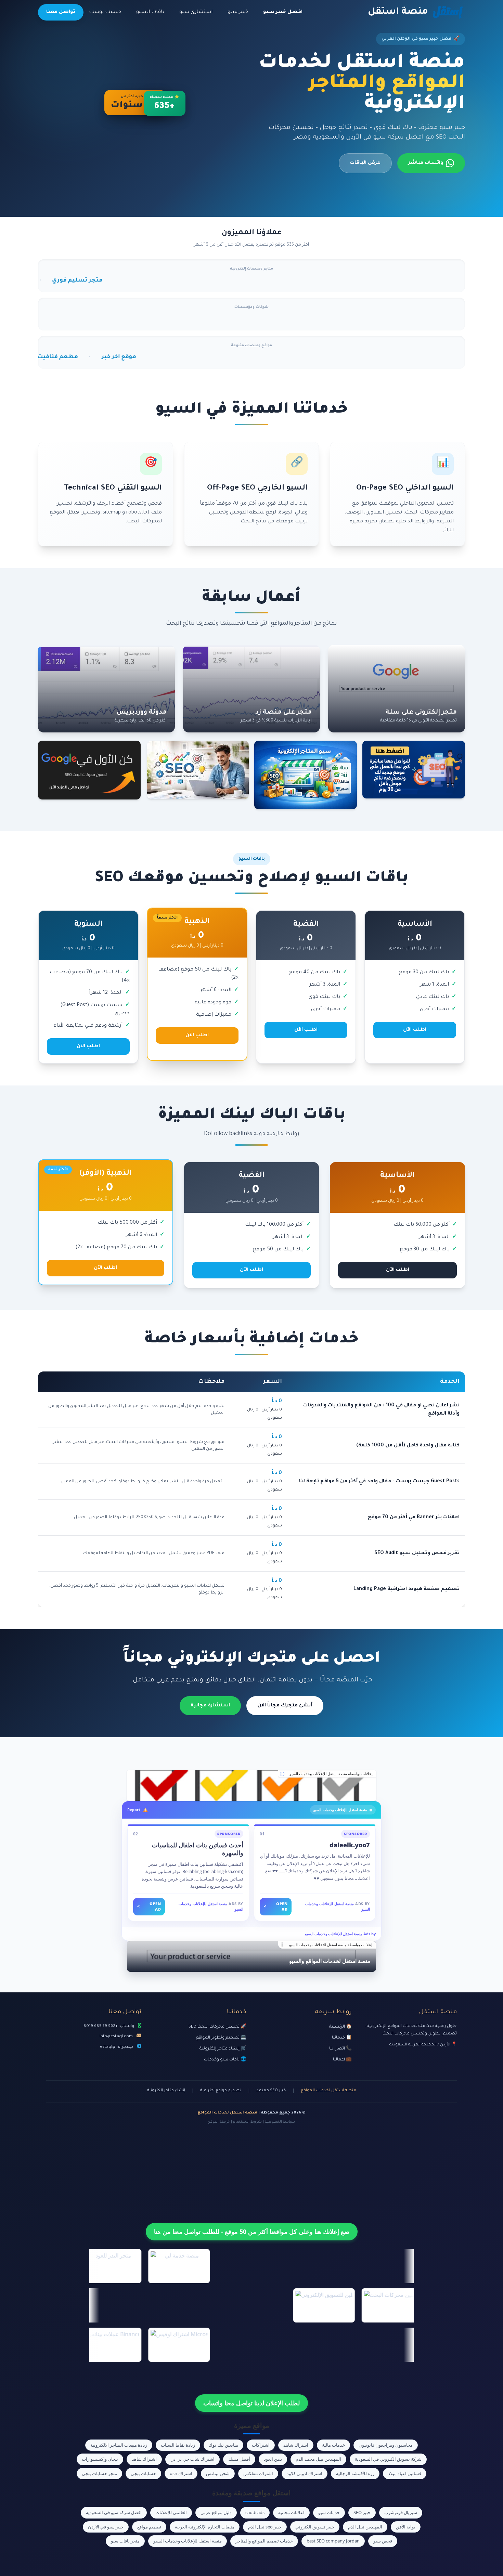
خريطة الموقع (219, 2122)
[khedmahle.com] (251, 1785)
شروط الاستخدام (247, 2122)
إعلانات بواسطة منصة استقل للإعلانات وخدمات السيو (331, 1774)
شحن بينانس (218, 2473)
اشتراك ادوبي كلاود (305, 2473)
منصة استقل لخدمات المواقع (328, 2091)
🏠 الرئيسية (340, 2027)
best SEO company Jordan (333, 2541)
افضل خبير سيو (283, 12)
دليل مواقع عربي (216, 2512)
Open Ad (276, 1907)
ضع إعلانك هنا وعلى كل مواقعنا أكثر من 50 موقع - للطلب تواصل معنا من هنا (252, 2232)
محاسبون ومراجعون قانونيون (386, 2445)
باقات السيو (150, 12)
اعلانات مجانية (291, 2512)
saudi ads (255, 2512)
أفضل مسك (239, 2459)
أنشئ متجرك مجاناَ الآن (285, 1706)
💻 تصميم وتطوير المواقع (221, 2038)
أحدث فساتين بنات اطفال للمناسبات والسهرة (198, 1849)
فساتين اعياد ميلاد (405, 2473)
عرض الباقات (365, 163)
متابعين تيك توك (223, 2445)
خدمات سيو (329, 2512)
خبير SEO (362, 2512)
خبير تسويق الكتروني (315, 2527)
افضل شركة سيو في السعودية (114, 2512)
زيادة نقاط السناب (178, 2445)
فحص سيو (383, 2541)
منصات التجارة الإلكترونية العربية (205, 2527)
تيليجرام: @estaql (117, 2047)
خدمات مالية (333, 2445)
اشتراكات (261, 2445)
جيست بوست (105, 12)
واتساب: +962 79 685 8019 (109, 2026)
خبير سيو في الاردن (106, 2527)
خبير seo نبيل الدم (265, 2527)
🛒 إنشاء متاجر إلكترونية (223, 2049)
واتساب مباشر (426, 163)
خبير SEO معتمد (271, 2091)
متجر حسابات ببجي (99, 2473)
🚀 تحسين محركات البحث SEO (217, 2027)
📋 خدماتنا (342, 2038)
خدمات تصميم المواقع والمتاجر (264, 2541)
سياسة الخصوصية (280, 2122)
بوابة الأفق (406, 2527)
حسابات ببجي (143, 2473)
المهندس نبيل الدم (365, 2527)
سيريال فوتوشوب (401, 2512)
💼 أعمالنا (342, 2060)
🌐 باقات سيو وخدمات (225, 2060)
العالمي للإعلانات (171, 2512)
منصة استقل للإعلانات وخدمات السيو (188, 2541)
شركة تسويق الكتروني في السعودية (388, 2459)
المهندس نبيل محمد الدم (318, 2459)
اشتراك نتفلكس (258, 2473)
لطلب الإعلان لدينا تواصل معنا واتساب (251, 2403)
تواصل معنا (61, 12)
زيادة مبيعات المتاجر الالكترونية (119, 2445)
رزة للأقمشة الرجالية (355, 2473)
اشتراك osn (181, 2473)
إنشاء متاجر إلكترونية (166, 2091)
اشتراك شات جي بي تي (192, 2459)
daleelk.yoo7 (350, 1845)
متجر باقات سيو (125, 2541)
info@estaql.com (116, 2037)
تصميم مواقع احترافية (221, 2091)
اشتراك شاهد (296, 2445)
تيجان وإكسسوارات (100, 2459)
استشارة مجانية (210, 1706)
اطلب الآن (415, 1030)
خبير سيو (238, 12)
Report (134, 1810)
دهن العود (273, 2459)
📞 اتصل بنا (340, 2049)
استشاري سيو (196, 12)
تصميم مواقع (149, 2527)
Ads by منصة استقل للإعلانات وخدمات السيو (340, 1934)
